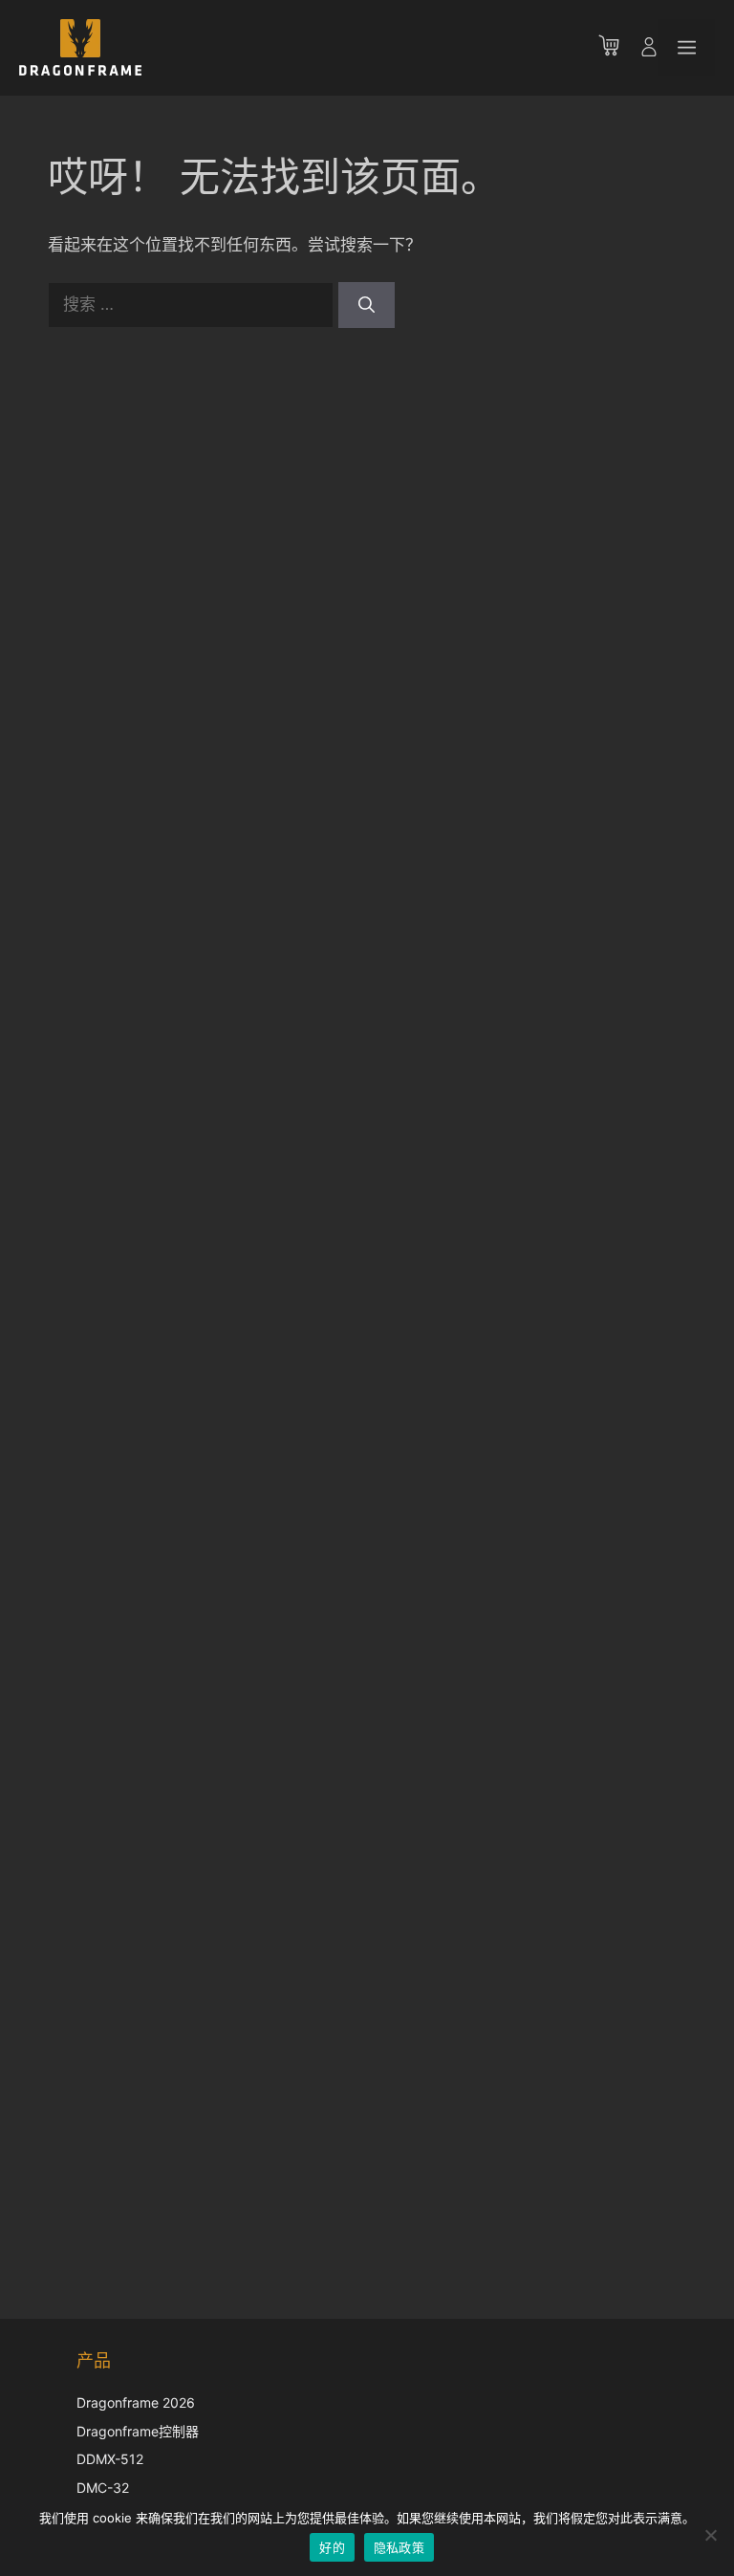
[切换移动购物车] (618, 48)
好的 (332, 2547)
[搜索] (367, 305)
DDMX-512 (110, 2459)
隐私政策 (399, 2547)
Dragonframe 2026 (136, 2402)
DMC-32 (103, 2488)
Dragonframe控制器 (138, 2431)
